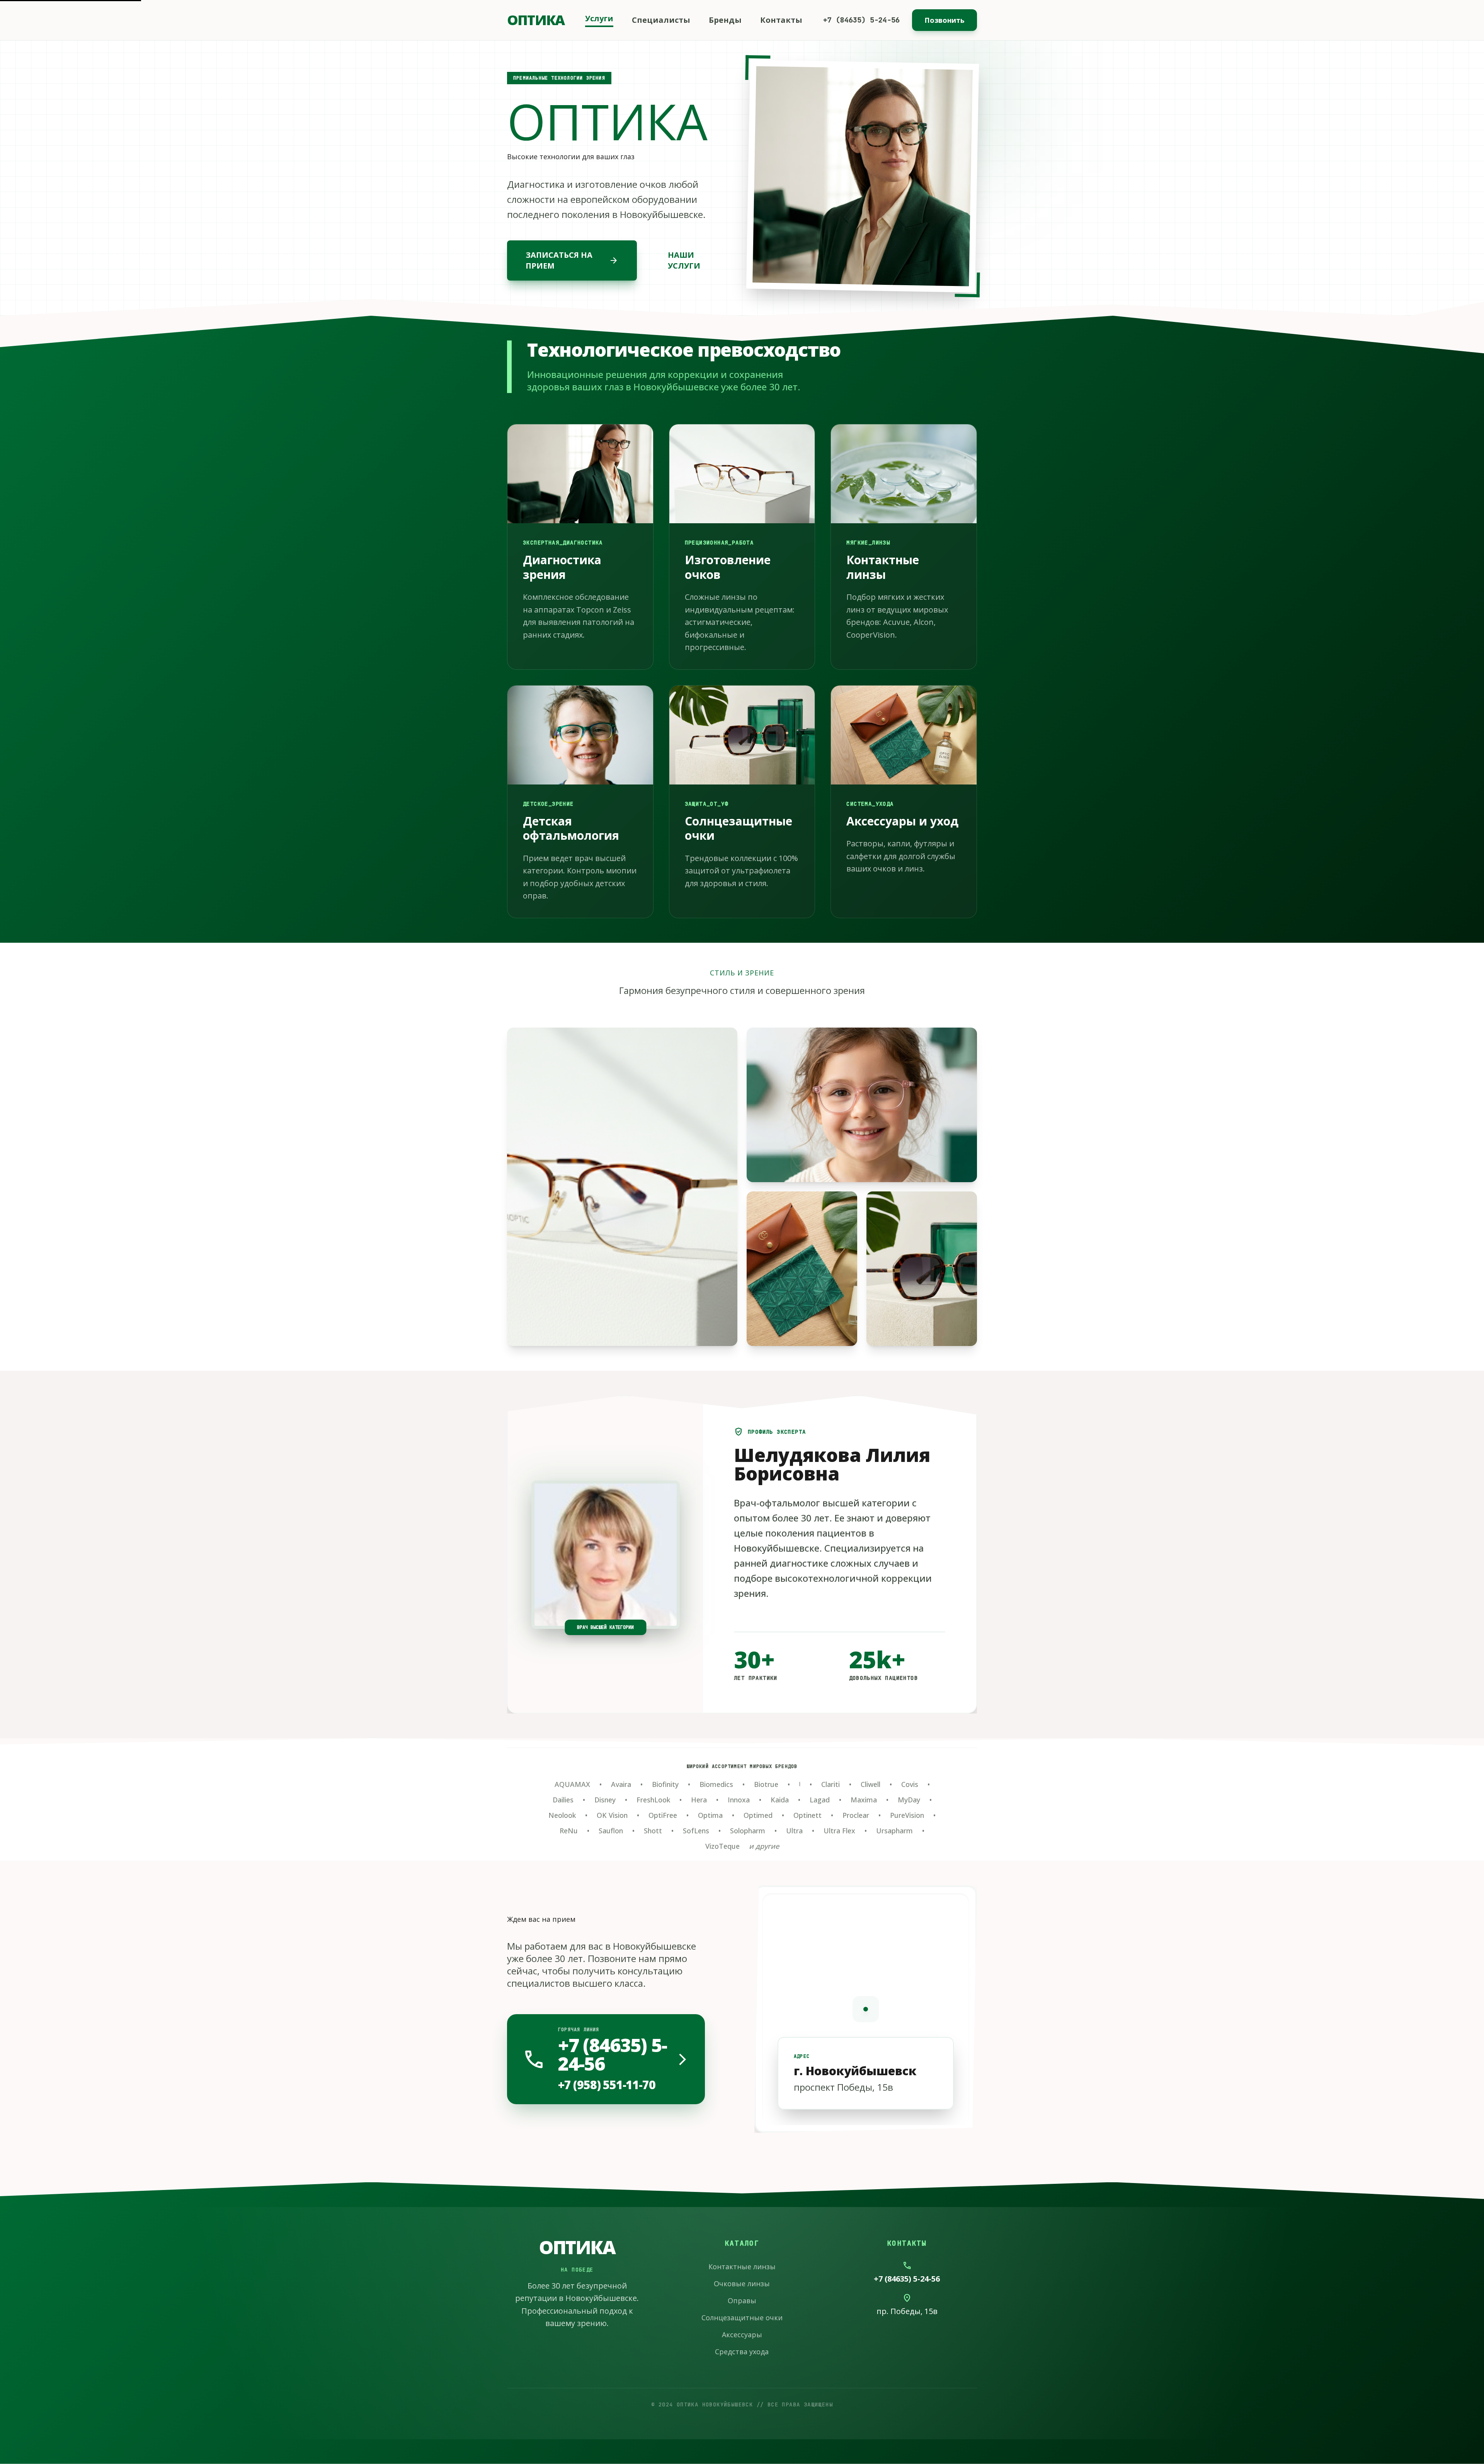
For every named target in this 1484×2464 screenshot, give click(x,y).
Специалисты (661, 20)
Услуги (599, 18)
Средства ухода (742, 2352)
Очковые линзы (742, 2284)
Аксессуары (742, 2335)
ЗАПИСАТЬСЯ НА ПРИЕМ (572, 260)
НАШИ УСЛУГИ (684, 260)
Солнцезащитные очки (742, 2318)
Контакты (781, 20)
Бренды (725, 20)
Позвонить (945, 20)
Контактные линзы (742, 2267)
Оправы (742, 2301)
